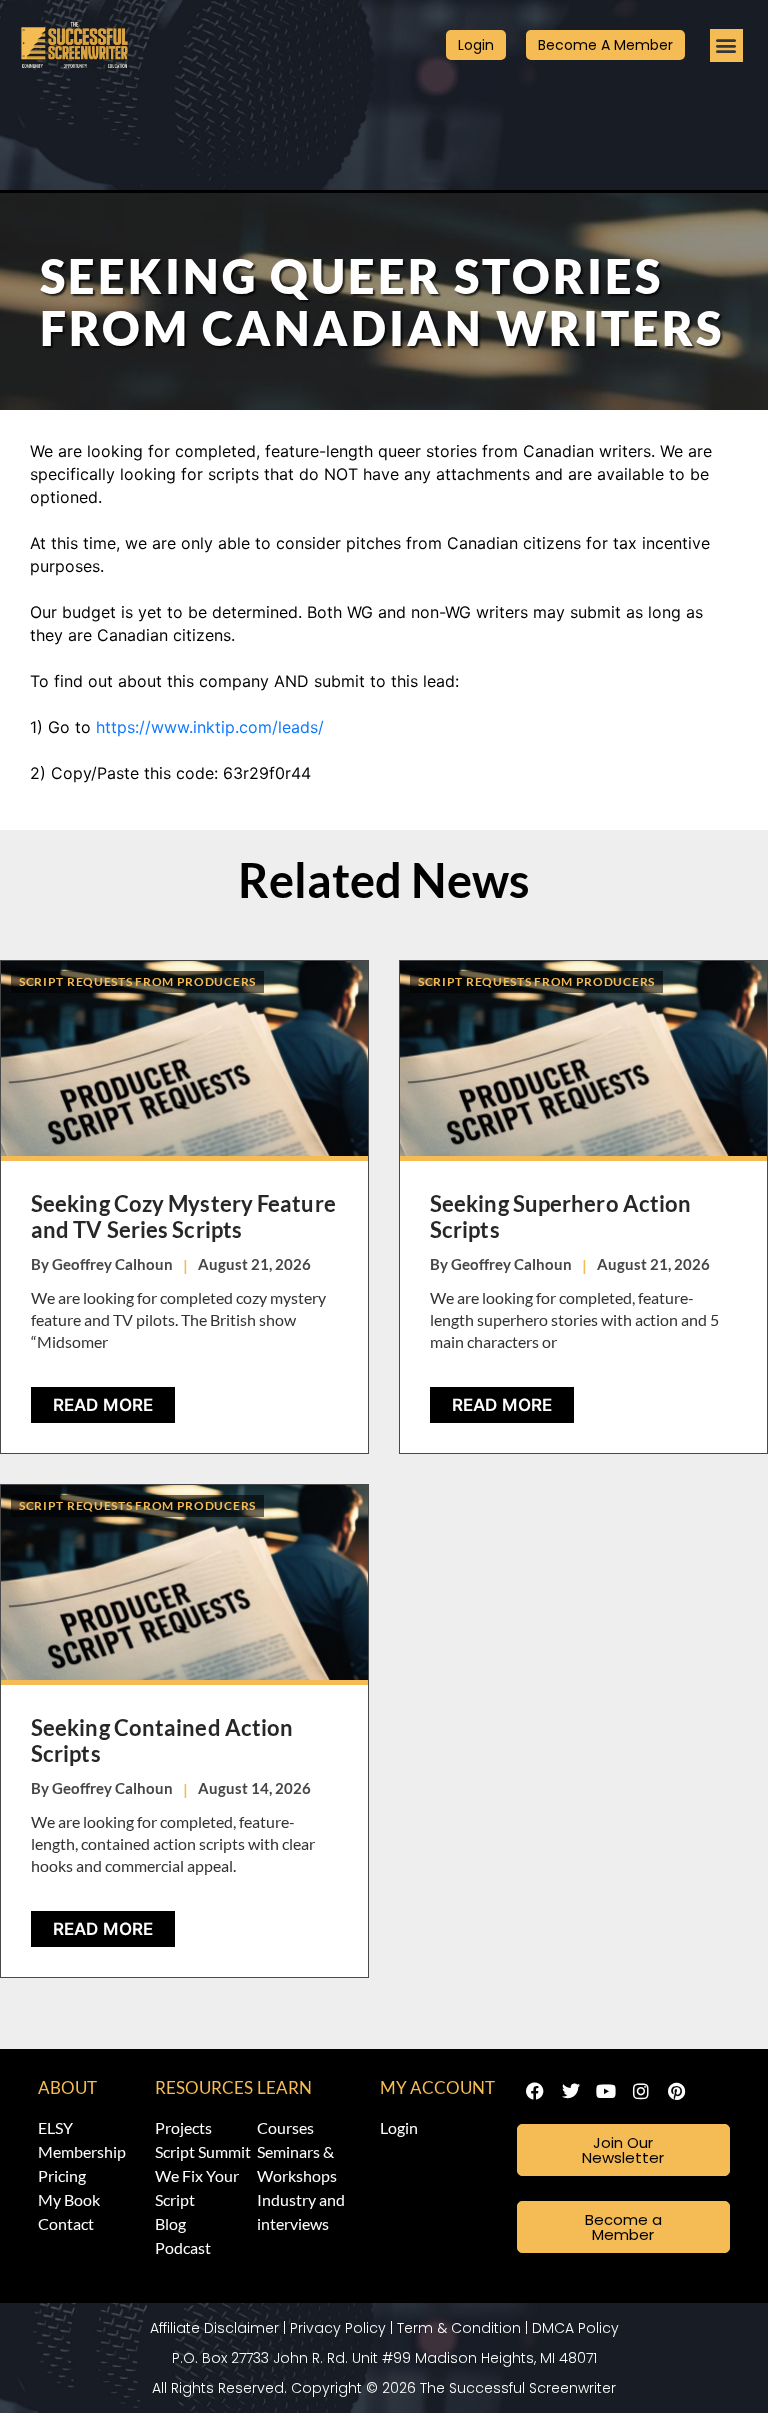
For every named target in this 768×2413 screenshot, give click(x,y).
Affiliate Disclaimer (214, 2328)
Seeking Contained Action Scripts (162, 1740)
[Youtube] (605, 2091)
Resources (204, 2087)
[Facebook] (535, 2091)
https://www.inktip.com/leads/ (210, 727)
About (67, 2087)
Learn (284, 2087)
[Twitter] (570, 2091)
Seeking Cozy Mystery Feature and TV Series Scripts (183, 1216)
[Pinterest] (676, 2091)
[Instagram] (640, 2091)
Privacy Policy (338, 2328)
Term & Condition (459, 2328)
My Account (437, 2087)
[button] (726, 45)
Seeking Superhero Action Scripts (560, 1216)
